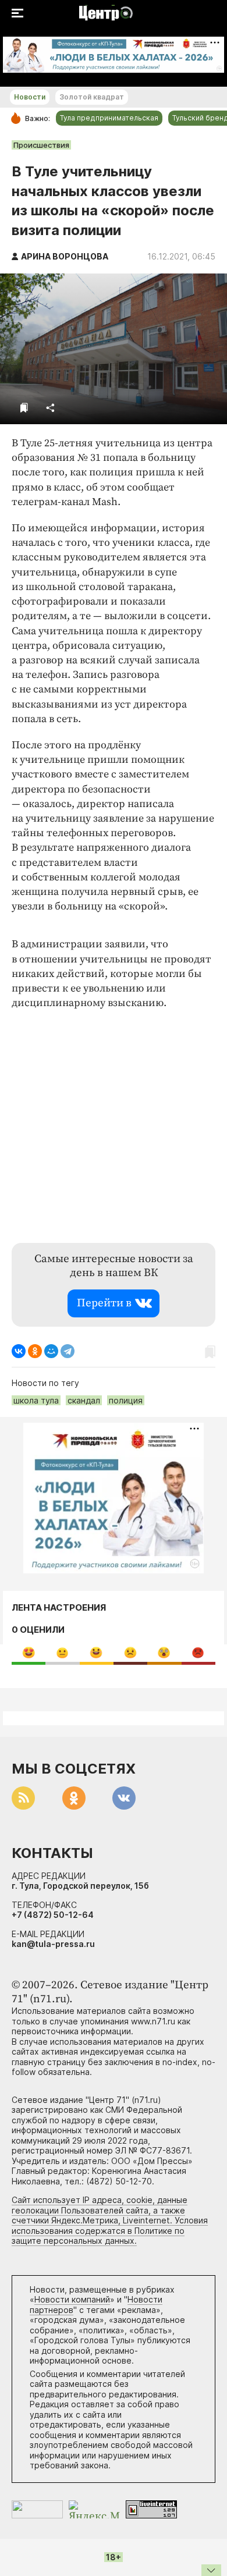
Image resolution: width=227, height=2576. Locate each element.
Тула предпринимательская (109, 118)
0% (29, 1652)
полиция (126, 1400)
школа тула (36, 1400)
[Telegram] (68, 1351)
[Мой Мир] (51, 1351)
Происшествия (41, 145)
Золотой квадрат (92, 97)
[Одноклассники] (35, 1351)
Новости (30, 97)
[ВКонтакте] (19, 1351)
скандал (84, 1400)
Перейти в (104, 1303)
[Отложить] (24, 408)
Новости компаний (72, 2299)
